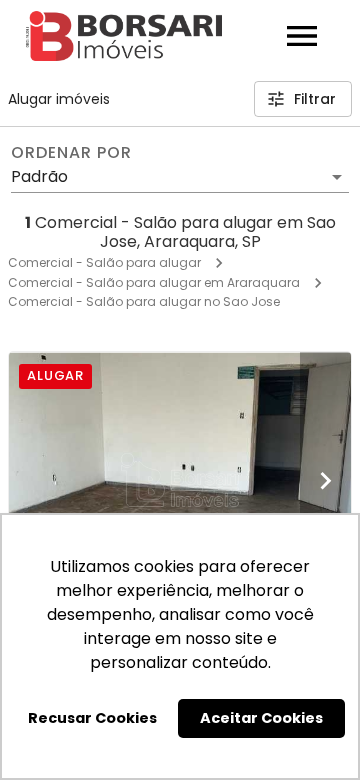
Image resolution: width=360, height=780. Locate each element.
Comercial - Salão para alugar (104, 262)
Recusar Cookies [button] (92, 718)
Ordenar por (71, 153)
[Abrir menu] (302, 36)
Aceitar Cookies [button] (261, 718)
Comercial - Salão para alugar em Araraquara (154, 282)
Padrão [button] (39, 176)
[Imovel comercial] (180, 480)
